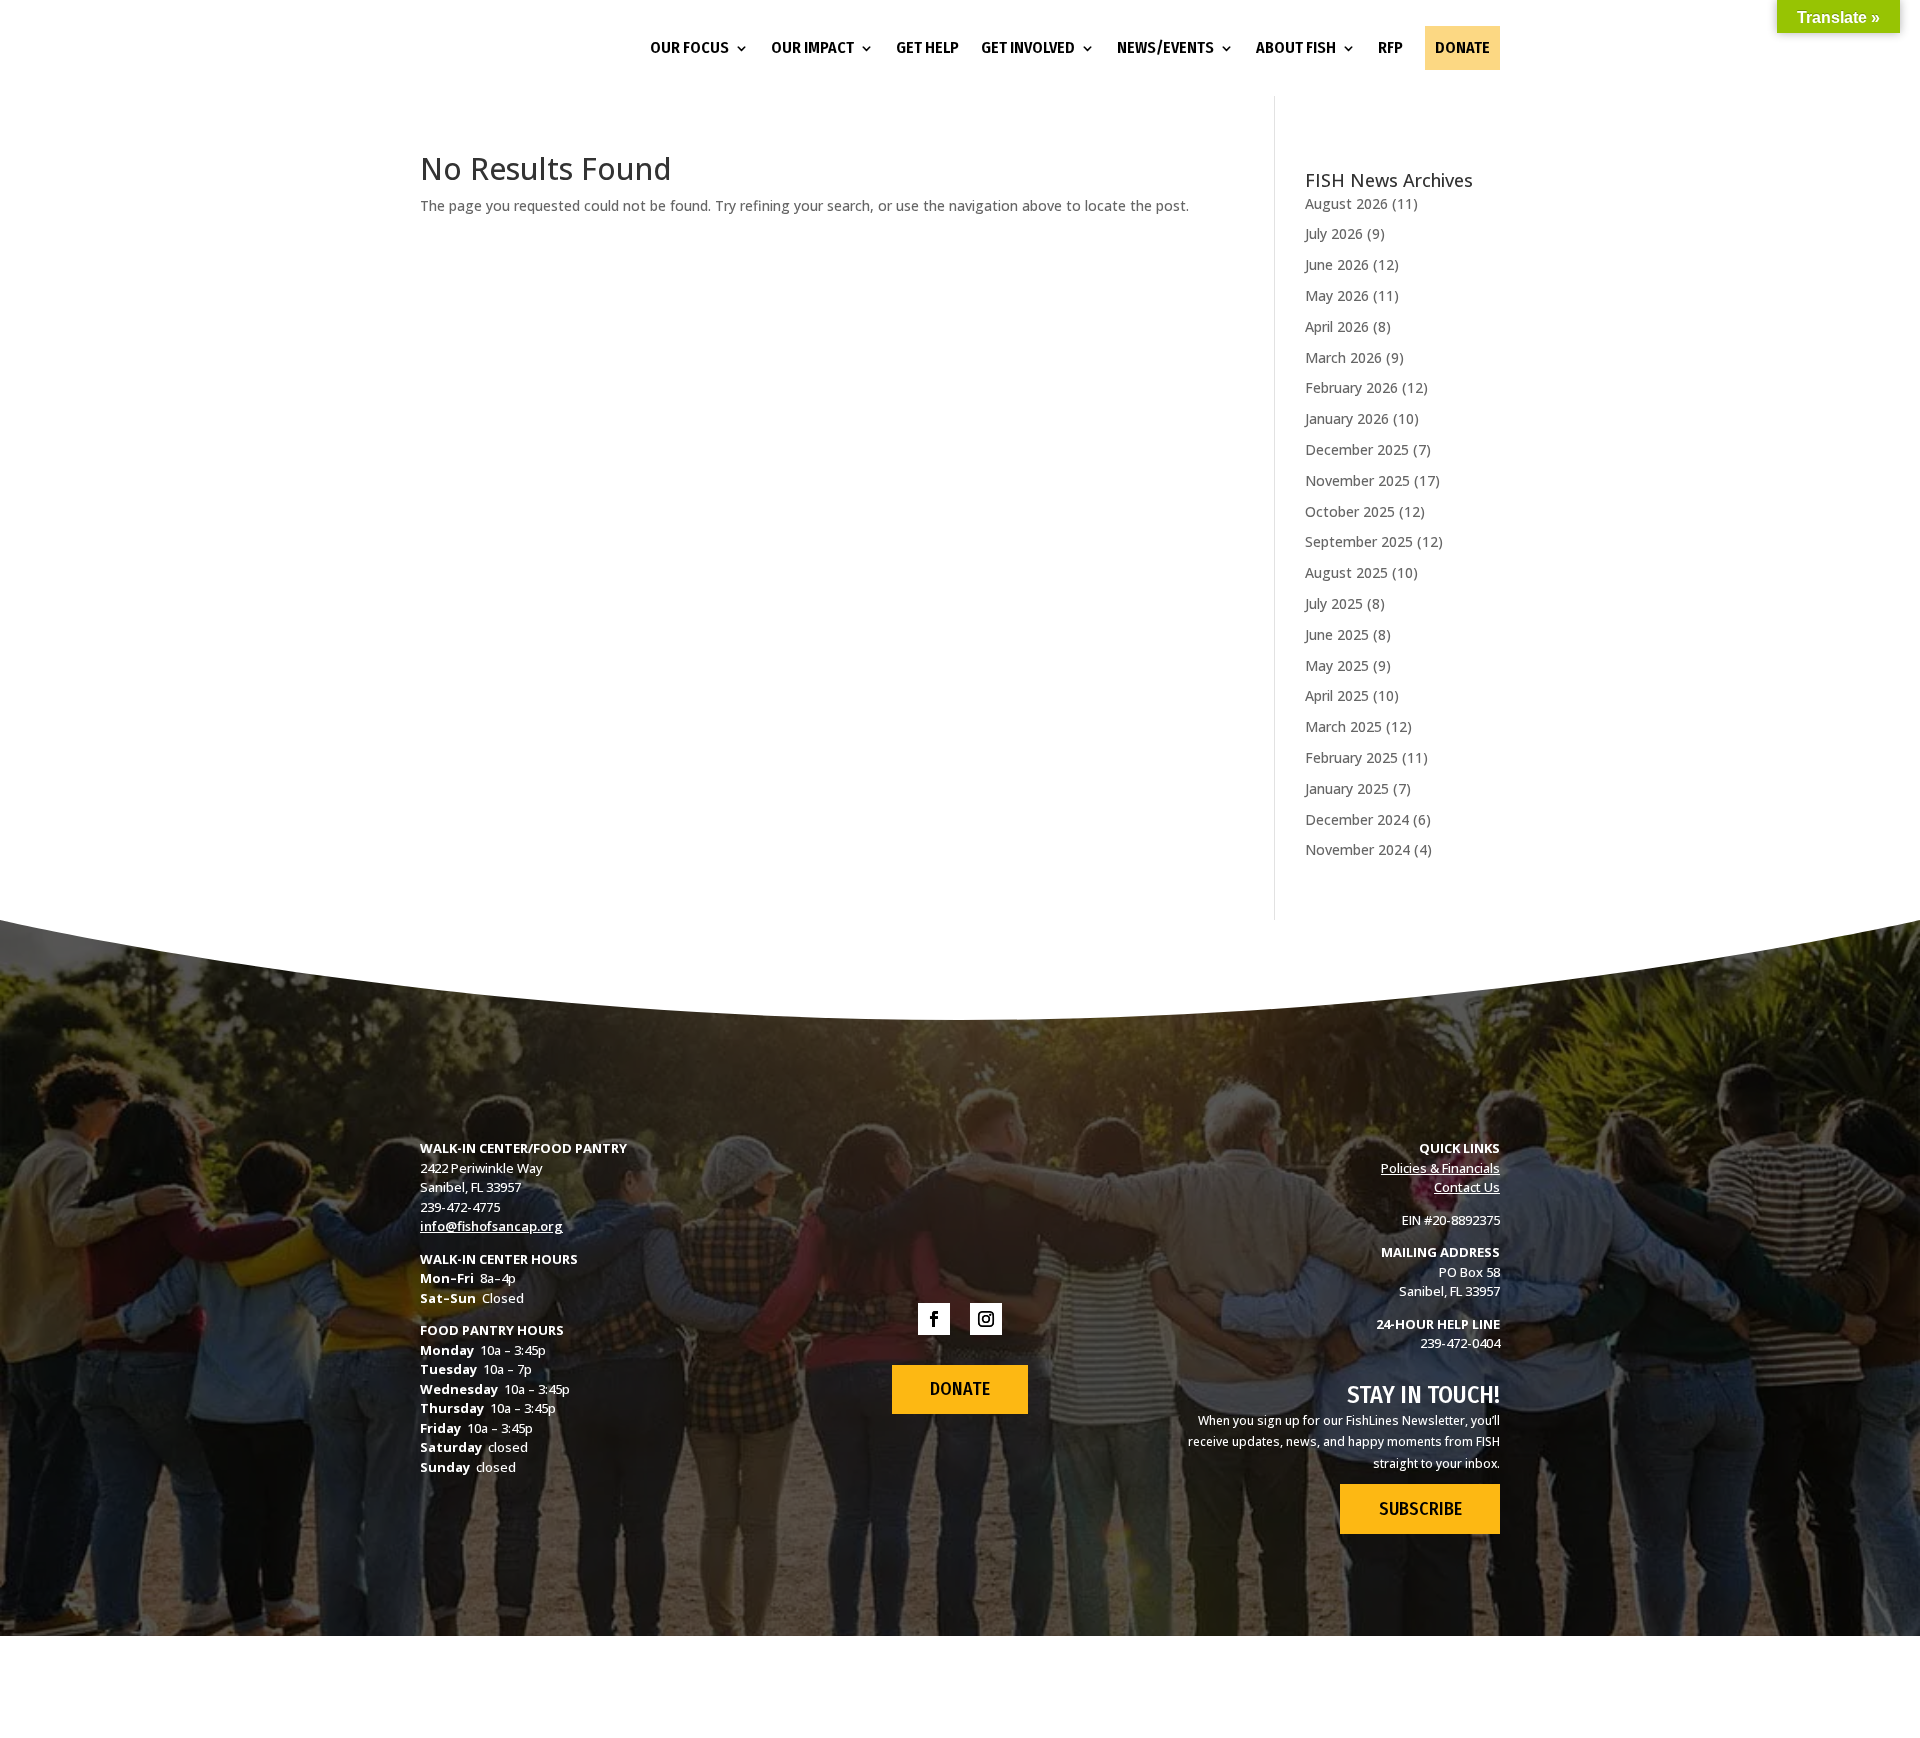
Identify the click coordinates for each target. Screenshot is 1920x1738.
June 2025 (1337, 634)
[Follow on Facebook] (934, 1319)
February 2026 (1351, 387)
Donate (1462, 47)
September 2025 (1359, 541)
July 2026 (1334, 233)
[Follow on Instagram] (986, 1319)
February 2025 (1351, 757)
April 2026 (1337, 326)
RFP (1390, 47)
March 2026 (1343, 357)
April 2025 (1337, 695)
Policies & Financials (1440, 1168)
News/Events (1165, 47)
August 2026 (1346, 203)
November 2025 (1357, 480)
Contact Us (1467, 1187)
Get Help (927, 47)
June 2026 (1337, 264)
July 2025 (1334, 603)
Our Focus (689, 47)
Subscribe (1420, 1509)
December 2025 (1357, 449)
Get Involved (1028, 47)
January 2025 (1347, 788)
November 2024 (1357, 849)
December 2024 (1357, 819)
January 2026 (1347, 418)
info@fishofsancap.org (491, 1226)
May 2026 (1337, 295)
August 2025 (1346, 572)
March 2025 (1343, 726)
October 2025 (1350, 511)
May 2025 (1337, 665)
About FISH (1296, 47)
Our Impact (812, 47)
